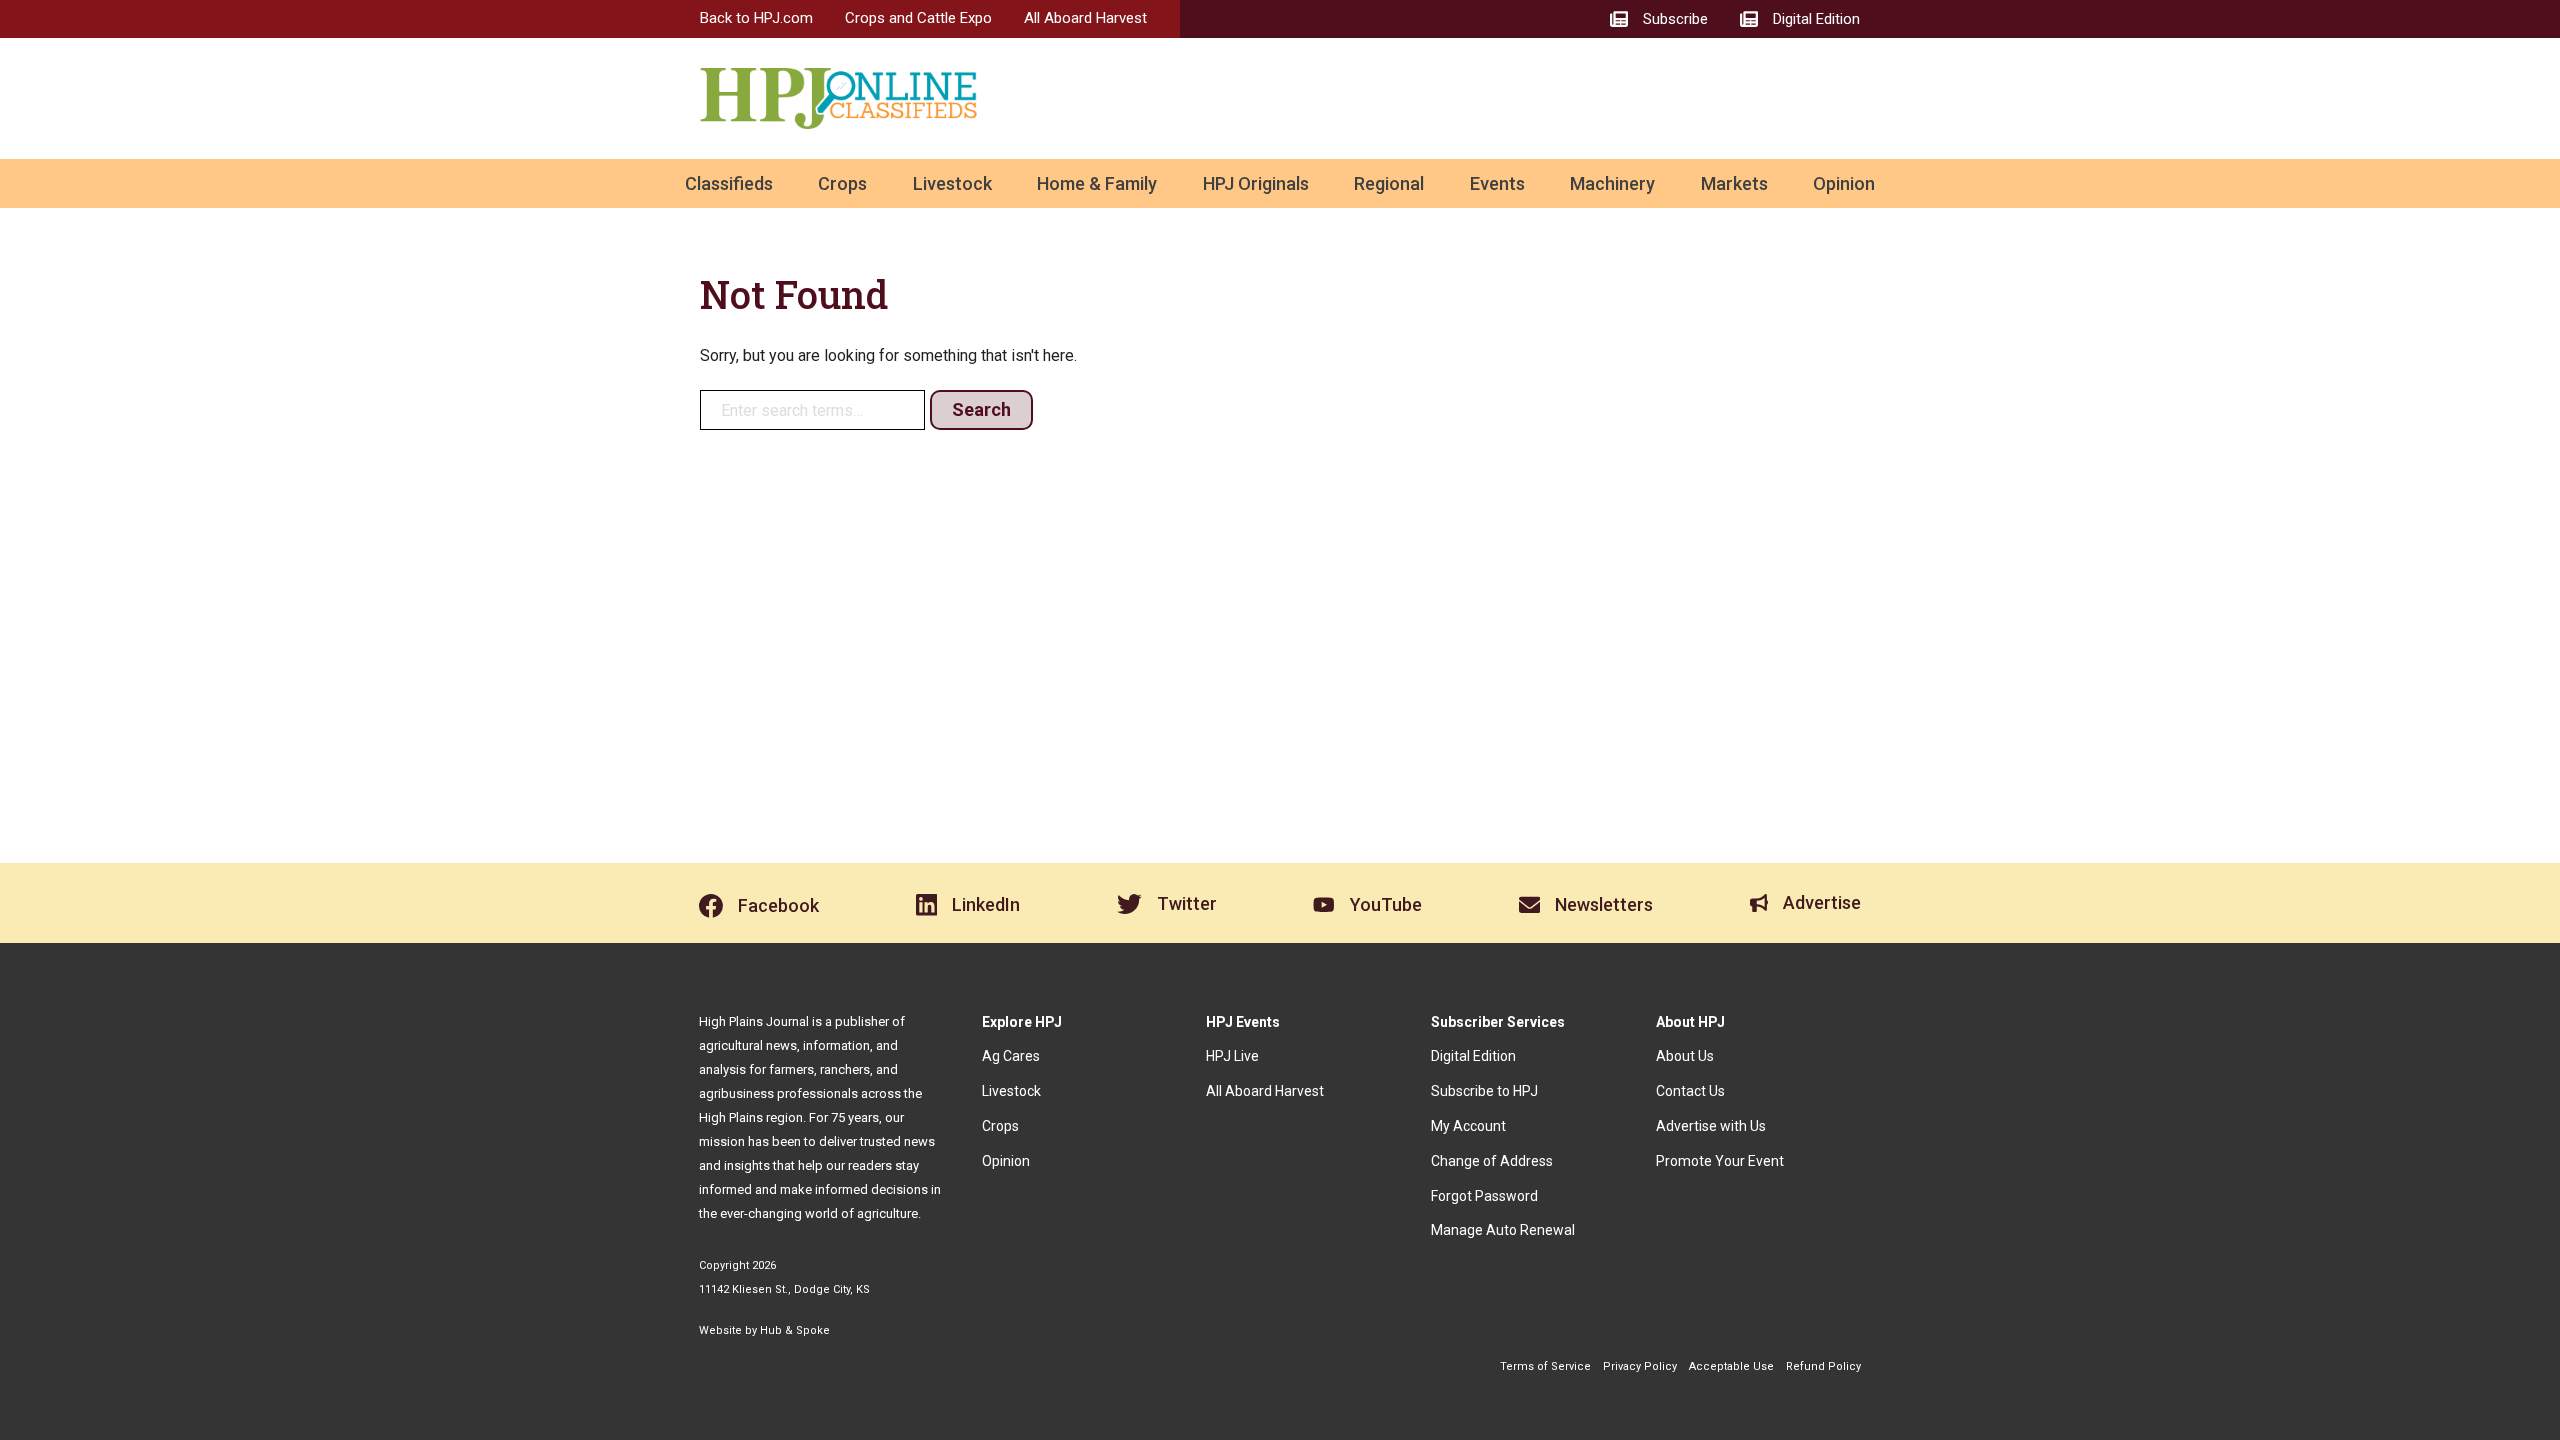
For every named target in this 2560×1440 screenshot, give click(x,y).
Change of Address (1492, 1161)
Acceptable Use (1731, 1366)
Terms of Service (1545, 1366)
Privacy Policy (1640, 1366)
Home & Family (1097, 183)
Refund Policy (1823, 1366)
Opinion (1844, 183)
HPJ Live (1232, 1056)
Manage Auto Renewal (1503, 1230)
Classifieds (729, 183)
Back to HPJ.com (756, 18)
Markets (1734, 183)
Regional (1389, 183)
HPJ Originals (1256, 183)
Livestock (952, 183)
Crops (842, 183)
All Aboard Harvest (1085, 18)
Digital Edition (1473, 1056)
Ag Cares (1011, 1056)
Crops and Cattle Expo (918, 18)
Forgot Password (1484, 1196)
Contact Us (1690, 1091)
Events (1497, 183)
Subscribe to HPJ (1484, 1091)
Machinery (1612, 183)
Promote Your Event (1720, 1161)
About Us (1685, 1056)
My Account (1468, 1126)
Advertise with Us (1711, 1126)
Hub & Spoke (795, 1330)
